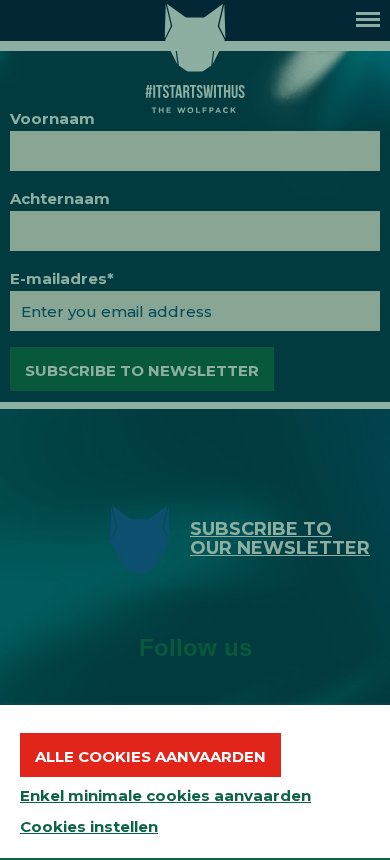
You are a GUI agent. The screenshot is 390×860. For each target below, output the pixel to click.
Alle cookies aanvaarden (150, 756)
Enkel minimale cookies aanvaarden (165, 795)
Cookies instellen (89, 826)
